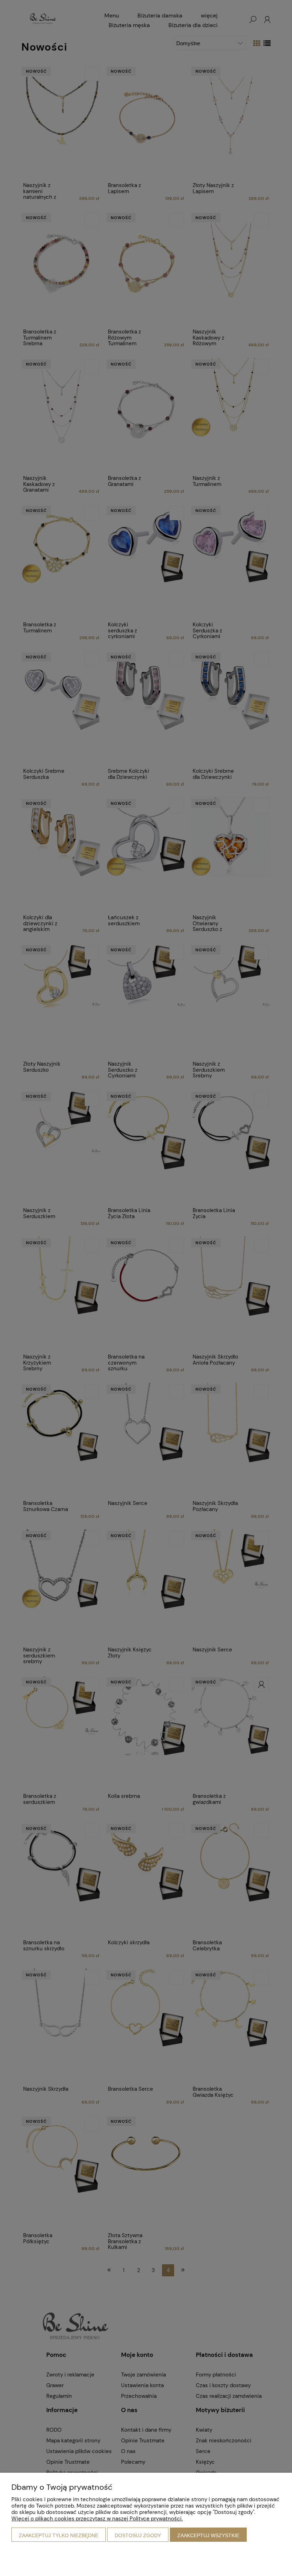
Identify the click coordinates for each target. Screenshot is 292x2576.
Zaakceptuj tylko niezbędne (59, 2535)
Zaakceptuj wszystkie (208, 2535)
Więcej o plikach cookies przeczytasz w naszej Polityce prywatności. (97, 2519)
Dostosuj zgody (138, 2535)
